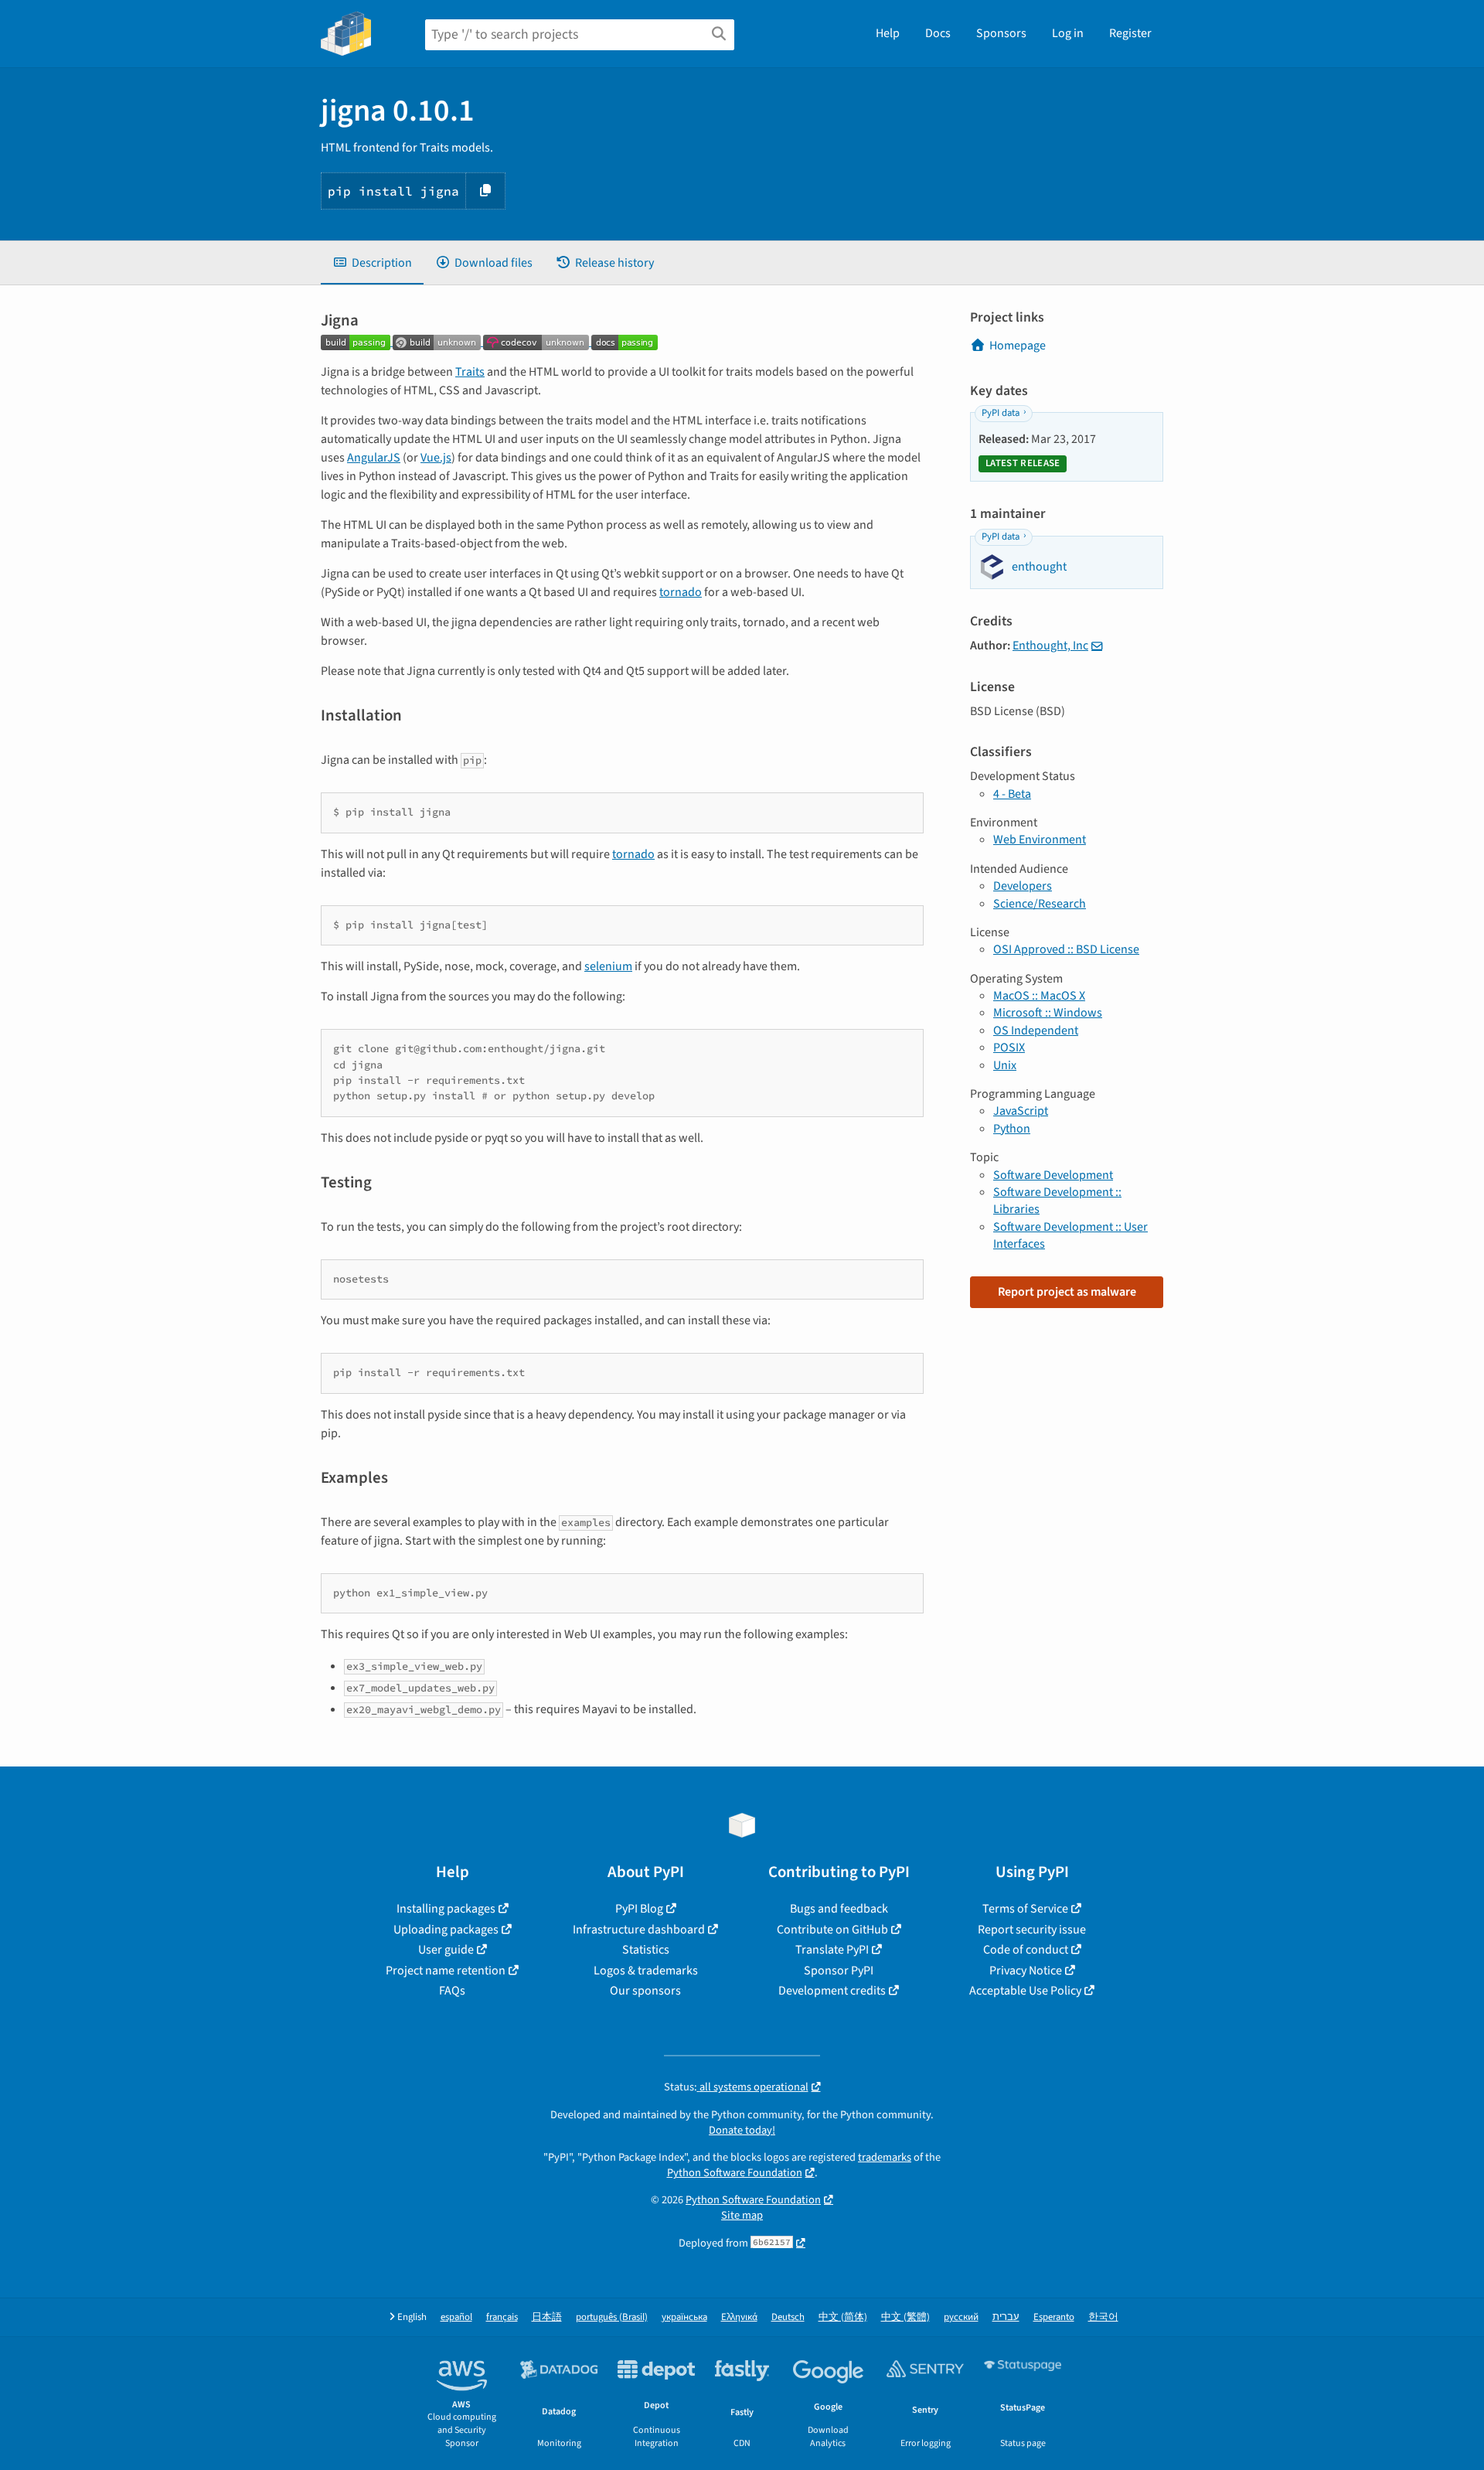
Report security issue (1032, 1930)
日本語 (547, 2317)
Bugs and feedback (839, 1909)
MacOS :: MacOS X (1039, 996)
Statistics (646, 1950)
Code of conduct (1026, 1950)
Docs (938, 33)
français (502, 2317)
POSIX (1009, 1048)
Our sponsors (645, 1991)
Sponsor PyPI (839, 1971)
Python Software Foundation (735, 2173)
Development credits (832, 1991)
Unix (1005, 1065)
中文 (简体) (843, 2317)
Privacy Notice (1026, 1971)
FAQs (452, 1991)
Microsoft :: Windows (1048, 1013)
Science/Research (1040, 904)
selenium (608, 966)
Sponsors (1001, 33)
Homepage (1018, 346)
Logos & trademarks (646, 1971)
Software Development (1053, 1175)
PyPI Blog (639, 1909)
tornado (681, 592)
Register (1130, 33)
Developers (1023, 886)
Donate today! (742, 2130)
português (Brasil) (612, 2317)
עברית (1006, 2317)
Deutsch (788, 2317)
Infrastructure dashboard (639, 1930)
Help (888, 33)
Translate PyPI (832, 1950)
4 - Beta (1012, 794)
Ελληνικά (739, 2317)
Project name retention (446, 1971)
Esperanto (1054, 2317)
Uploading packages (446, 1930)
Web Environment (1040, 840)
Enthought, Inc (1050, 646)
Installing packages (446, 1909)
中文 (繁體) (905, 2317)
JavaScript (1021, 1111)
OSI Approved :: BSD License (1066, 949)
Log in (1068, 33)
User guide (446, 1950)
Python (1012, 1129)
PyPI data (1001, 413)
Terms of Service (1025, 1909)
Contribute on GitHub (832, 1930)
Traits (470, 372)
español (456, 2317)
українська (684, 2317)
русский (961, 2317)
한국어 (1103, 2317)
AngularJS (374, 458)
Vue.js (436, 458)
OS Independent (1036, 1031)
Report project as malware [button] (1067, 1292)
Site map (742, 2215)
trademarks (885, 2157)
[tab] (372, 263)
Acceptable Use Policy (1025, 1991)
